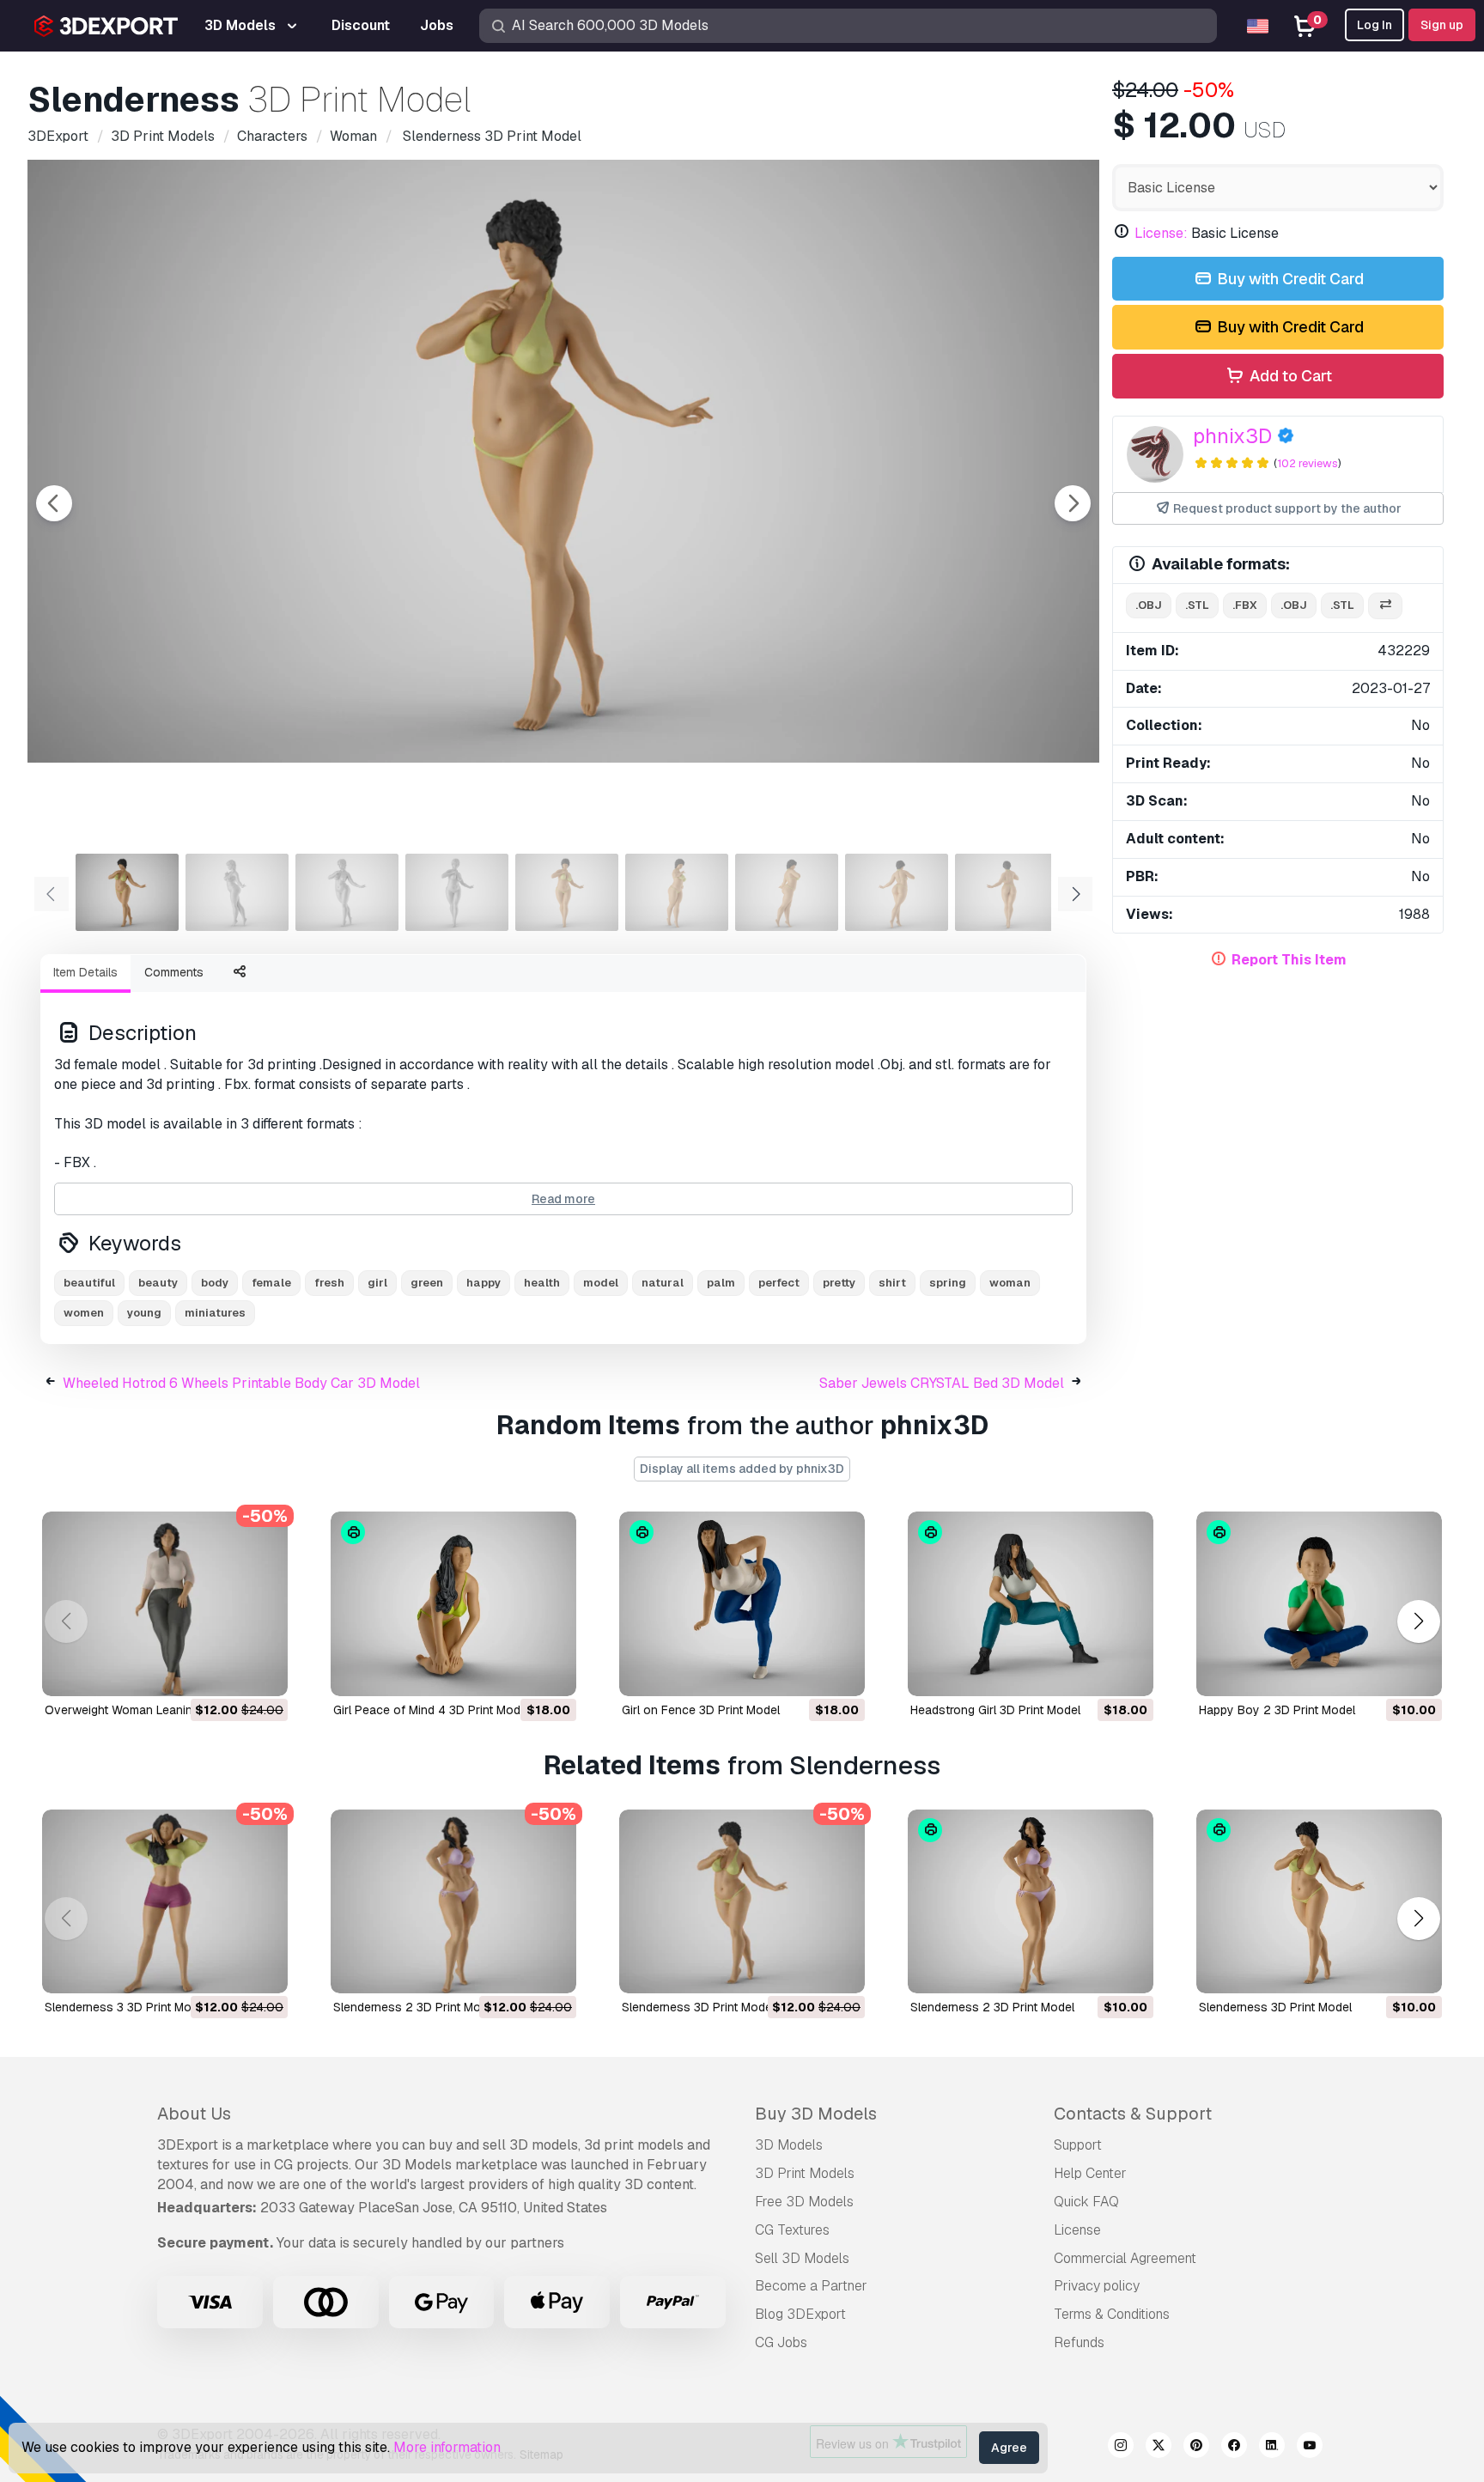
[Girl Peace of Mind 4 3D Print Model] (453, 1604)
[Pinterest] (1196, 2448)
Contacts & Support (1133, 2114)
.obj (1149, 605)
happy (484, 1283)
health (542, 1283)
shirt (892, 1283)
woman (1010, 1283)
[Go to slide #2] (237, 892)
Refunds (1079, 2342)
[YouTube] (1310, 2448)
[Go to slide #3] (347, 892)
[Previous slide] (54, 503)
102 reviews (1308, 463)
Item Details (85, 972)
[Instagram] (1121, 2448)
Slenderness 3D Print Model (698, 2007)
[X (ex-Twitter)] (1159, 2448)
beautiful (89, 1283)
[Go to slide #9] (1007, 892)
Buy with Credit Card (1289, 279)
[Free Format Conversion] (1385, 606)
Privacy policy (1097, 2286)
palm (721, 1283)
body (215, 1283)
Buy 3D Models (816, 2114)
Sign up (1442, 25)
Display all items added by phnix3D (742, 1469)
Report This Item (1289, 960)
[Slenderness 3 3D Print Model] (165, 1902)
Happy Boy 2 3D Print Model (1277, 1710)
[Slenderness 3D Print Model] (742, 1902)
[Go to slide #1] (127, 892)
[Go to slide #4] (457, 892)
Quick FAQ (1086, 2202)
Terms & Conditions (1112, 2314)
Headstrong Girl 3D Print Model (995, 1710)
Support (1078, 2145)
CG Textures (792, 2230)
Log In (1375, 25)
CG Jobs (781, 2342)
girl (377, 1283)
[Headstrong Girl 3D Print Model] (1031, 1604)
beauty (158, 1283)
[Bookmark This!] (263, 1672)
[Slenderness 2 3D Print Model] (453, 1902)
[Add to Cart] (228, 1672)
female (271, 1283)
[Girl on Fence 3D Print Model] (742, 1604)
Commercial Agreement (1125, 2258)
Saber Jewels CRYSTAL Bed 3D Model (942, 1383)
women (84, 1313)
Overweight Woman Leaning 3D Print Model (164, 1710)
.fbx (1245, 605)
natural (663, 1283)
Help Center (1090, 2173)
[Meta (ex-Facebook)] (1234, 2448)
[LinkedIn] (1272, 2448)
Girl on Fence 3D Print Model (701, 1710)
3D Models (789, 2145)
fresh (329, 1283)
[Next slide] (1073, 503)
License (1077, 2230)
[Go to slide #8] (897, 892)
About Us (194, 2114)
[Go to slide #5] (567, 892)
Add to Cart (1289, 376)
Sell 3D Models (802, 2258)
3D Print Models (805, 2173)
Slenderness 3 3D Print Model (126, 2007)
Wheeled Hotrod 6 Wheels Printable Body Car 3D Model (241, 1383)
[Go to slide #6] (677, 892)
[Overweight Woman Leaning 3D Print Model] (165, 1604)
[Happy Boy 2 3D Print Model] (1319, 1604)
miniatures (215, 1313)
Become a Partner (811, 2286)
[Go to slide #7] (787, 892)
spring (948, 1283)
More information (447, 2447)
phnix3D (1232, 436)
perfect (779, 1283)
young (144, 1313)
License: (1161, 233)
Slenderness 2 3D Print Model (415, 2007)
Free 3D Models (804, 2202)
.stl (1197, 605)
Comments (174, 972)
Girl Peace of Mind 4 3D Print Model (432, 1710)
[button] (1418, 1621)
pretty (839, 1283)
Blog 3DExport (800, 2314)
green (427, 1283)
